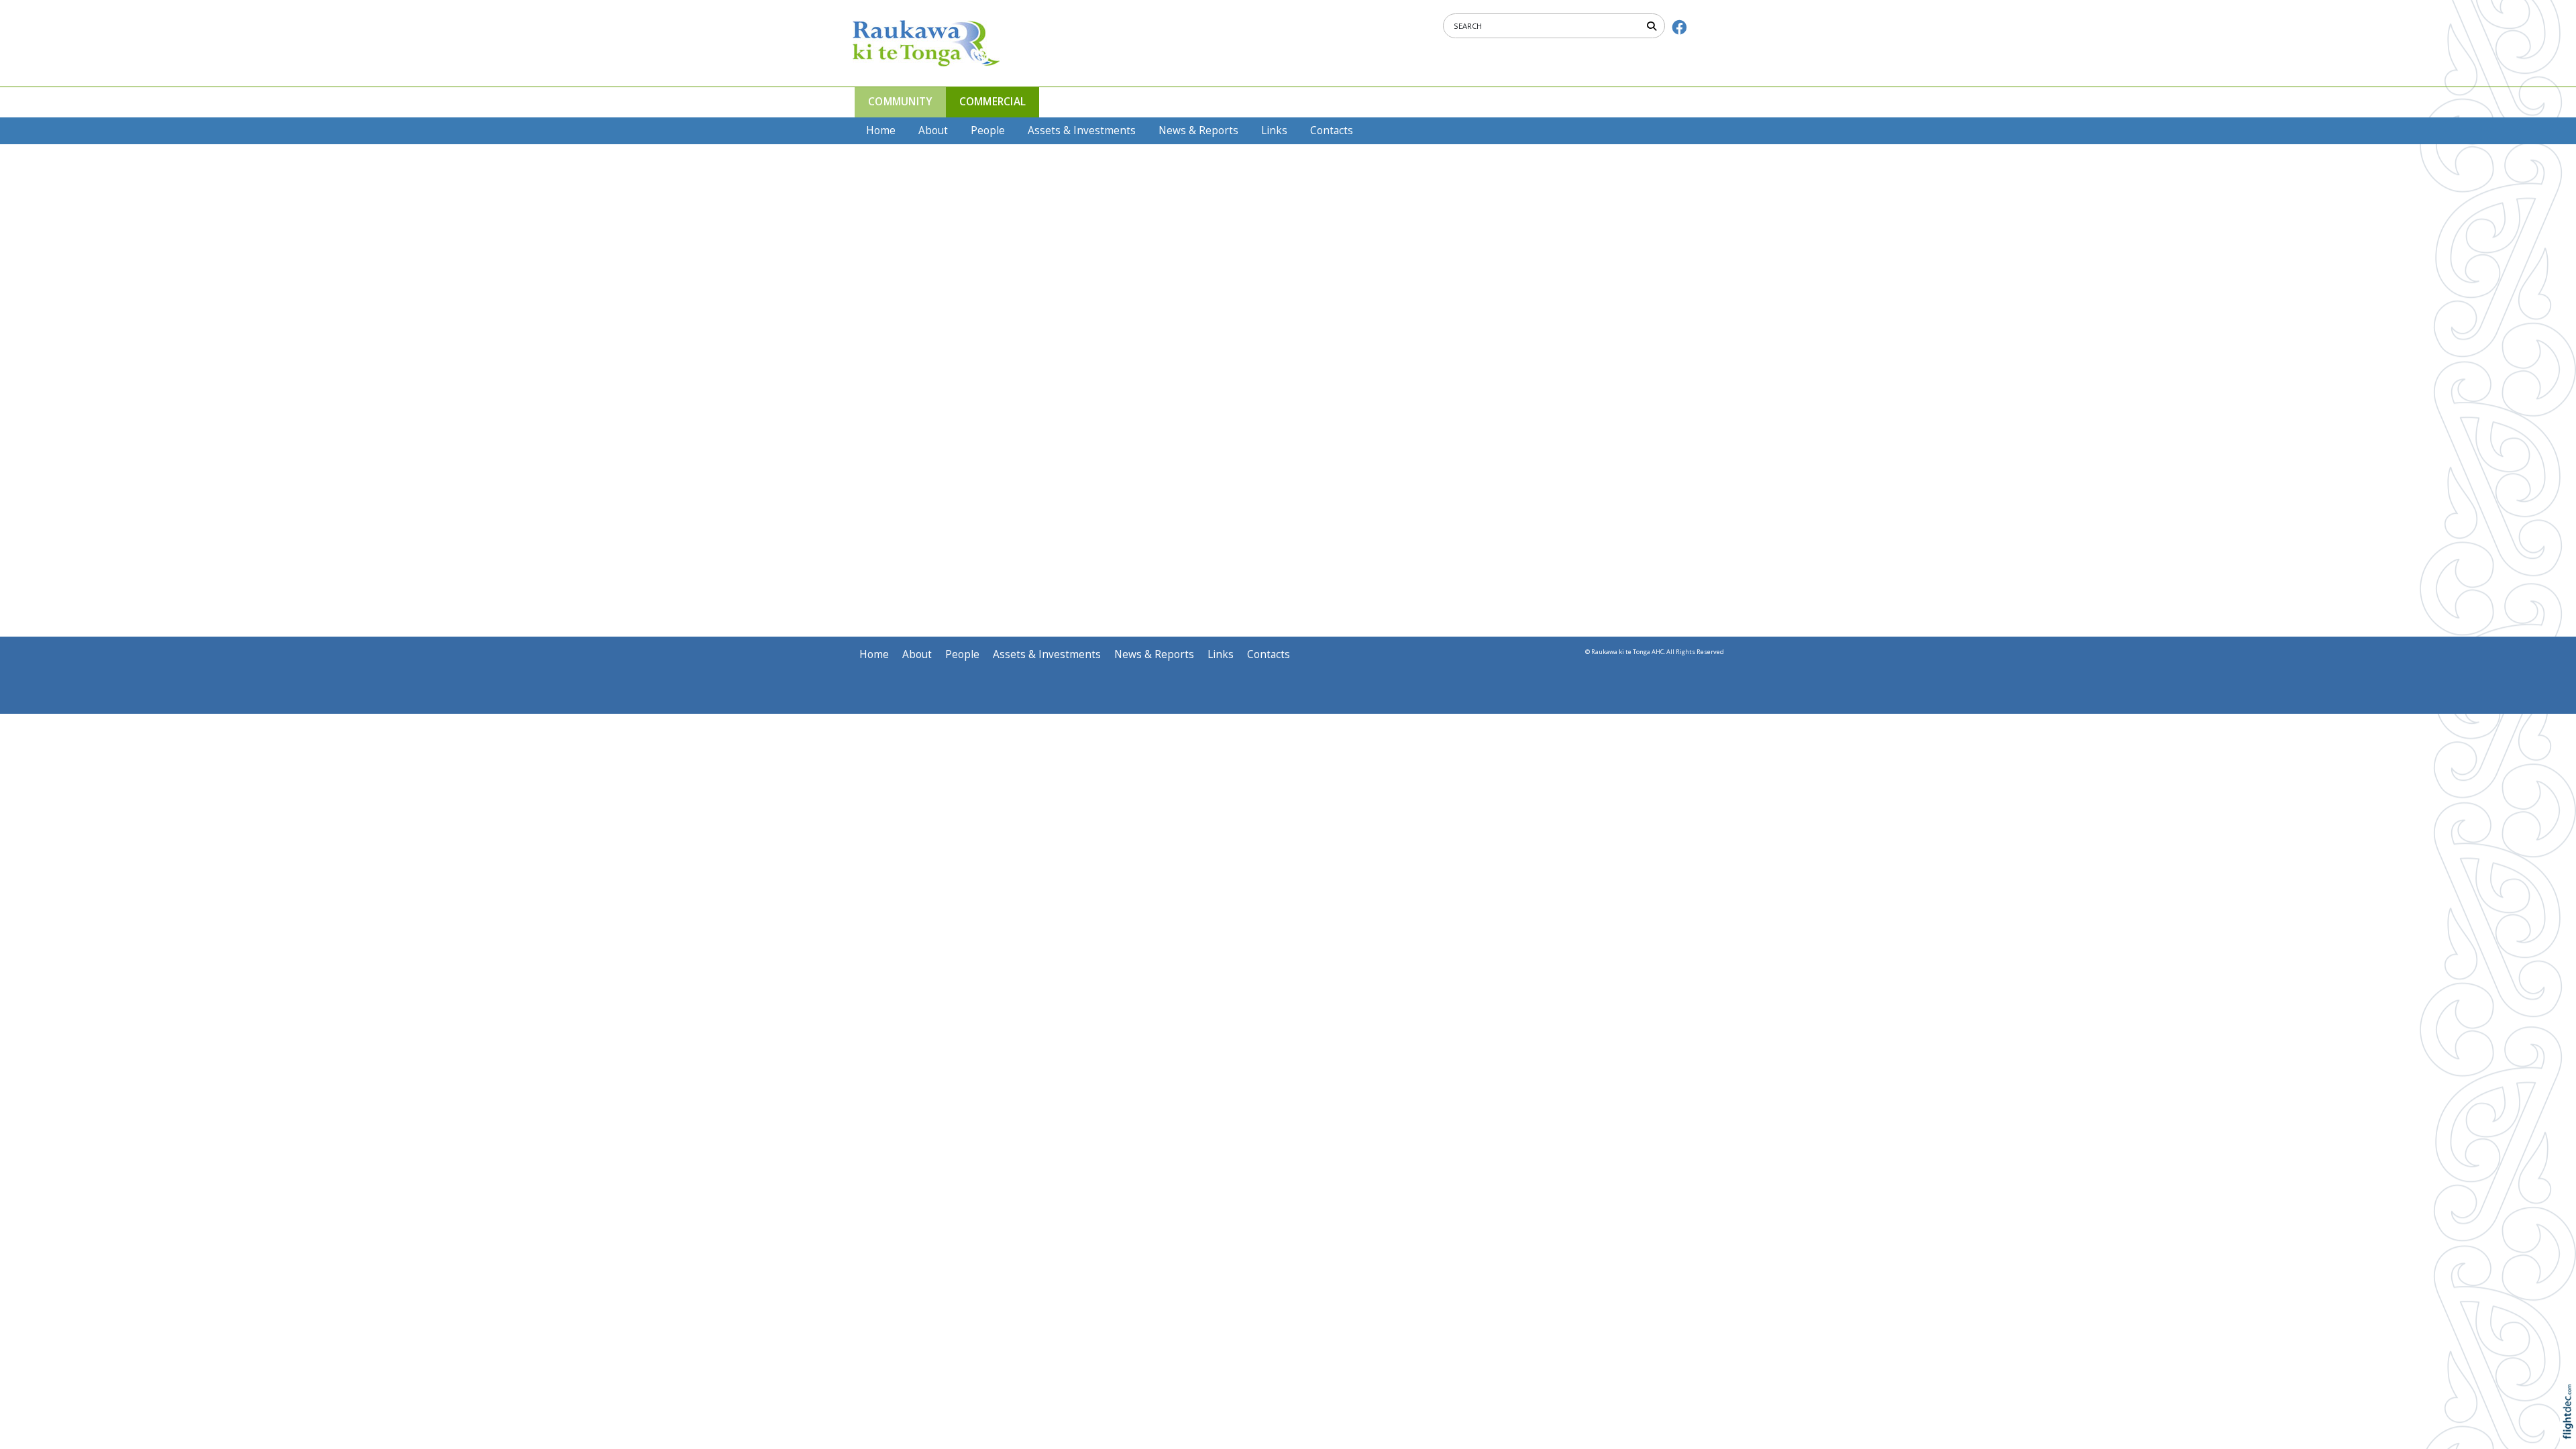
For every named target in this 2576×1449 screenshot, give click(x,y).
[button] (2571, 1431)
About (933, 130)
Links (1274, 130)
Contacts (1332, 130)
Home (881, 130)
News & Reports (1198, 130)
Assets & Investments (1082, 130)
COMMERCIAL (993, 102)
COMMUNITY (900, 102)
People (988, 130)
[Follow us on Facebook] (1679, 28)
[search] (1654, 25)
